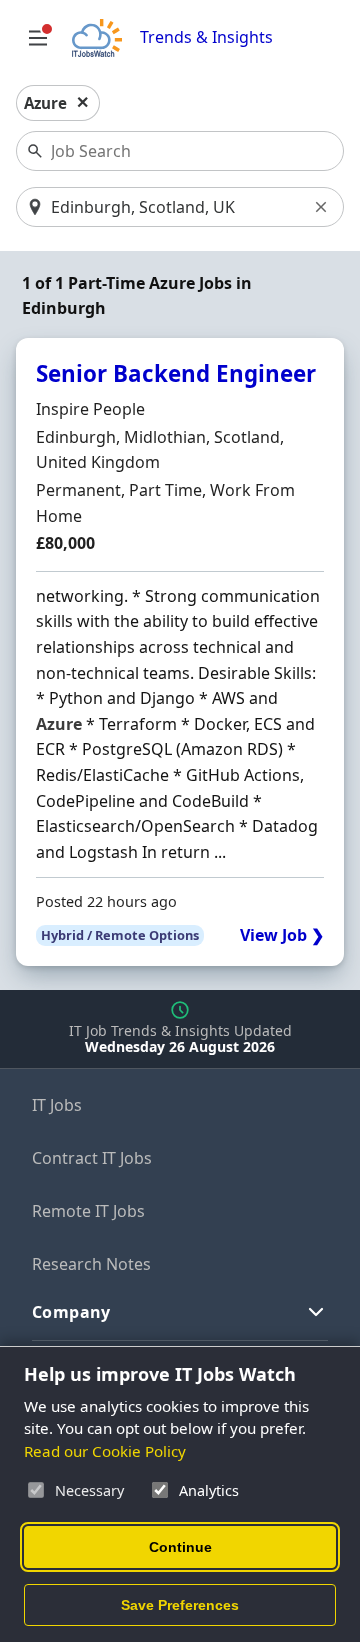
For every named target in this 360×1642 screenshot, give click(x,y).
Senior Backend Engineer (176, 373)
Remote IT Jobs (88, 1211)
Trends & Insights (206, 37)
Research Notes (91, 1264)
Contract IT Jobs (92, 1158)
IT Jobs (57, 1105)
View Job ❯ (282, 935)
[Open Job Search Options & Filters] (38, 38)
